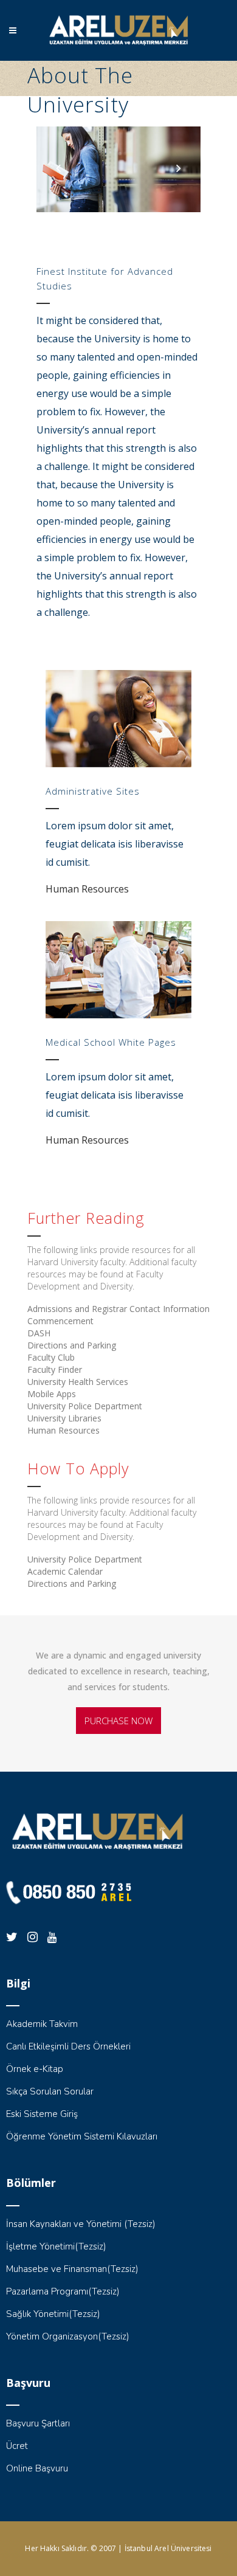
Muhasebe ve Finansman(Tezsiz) (72, 2269)
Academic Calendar (65, 1571)
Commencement (60, 1321)
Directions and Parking (72, 1345)
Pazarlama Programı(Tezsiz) (63, 2291)
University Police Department (85, 1406)
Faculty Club (51, 1357)
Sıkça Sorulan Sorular (50, 2091)
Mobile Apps (52, 1394)
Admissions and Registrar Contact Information (118, 1309)
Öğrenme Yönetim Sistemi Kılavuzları (82, 2136)
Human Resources (87, 889)
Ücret (17, 2446)
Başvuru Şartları (38, 2423)
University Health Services (78, 1382)
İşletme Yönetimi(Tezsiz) (56, 2246)
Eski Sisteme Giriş (42, 2114)
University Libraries (64, 1418)
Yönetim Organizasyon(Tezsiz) (68, 2336)
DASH (39, 1333)
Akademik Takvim (42, 2024)
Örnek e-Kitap (35, 2069)
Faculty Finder (55, 1369)
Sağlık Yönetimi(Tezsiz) (53, 2314)
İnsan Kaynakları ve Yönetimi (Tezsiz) (81, 2224)
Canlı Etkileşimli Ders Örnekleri (68, 2046)
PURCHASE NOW (118, 1721)
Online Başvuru (37, 2468)
